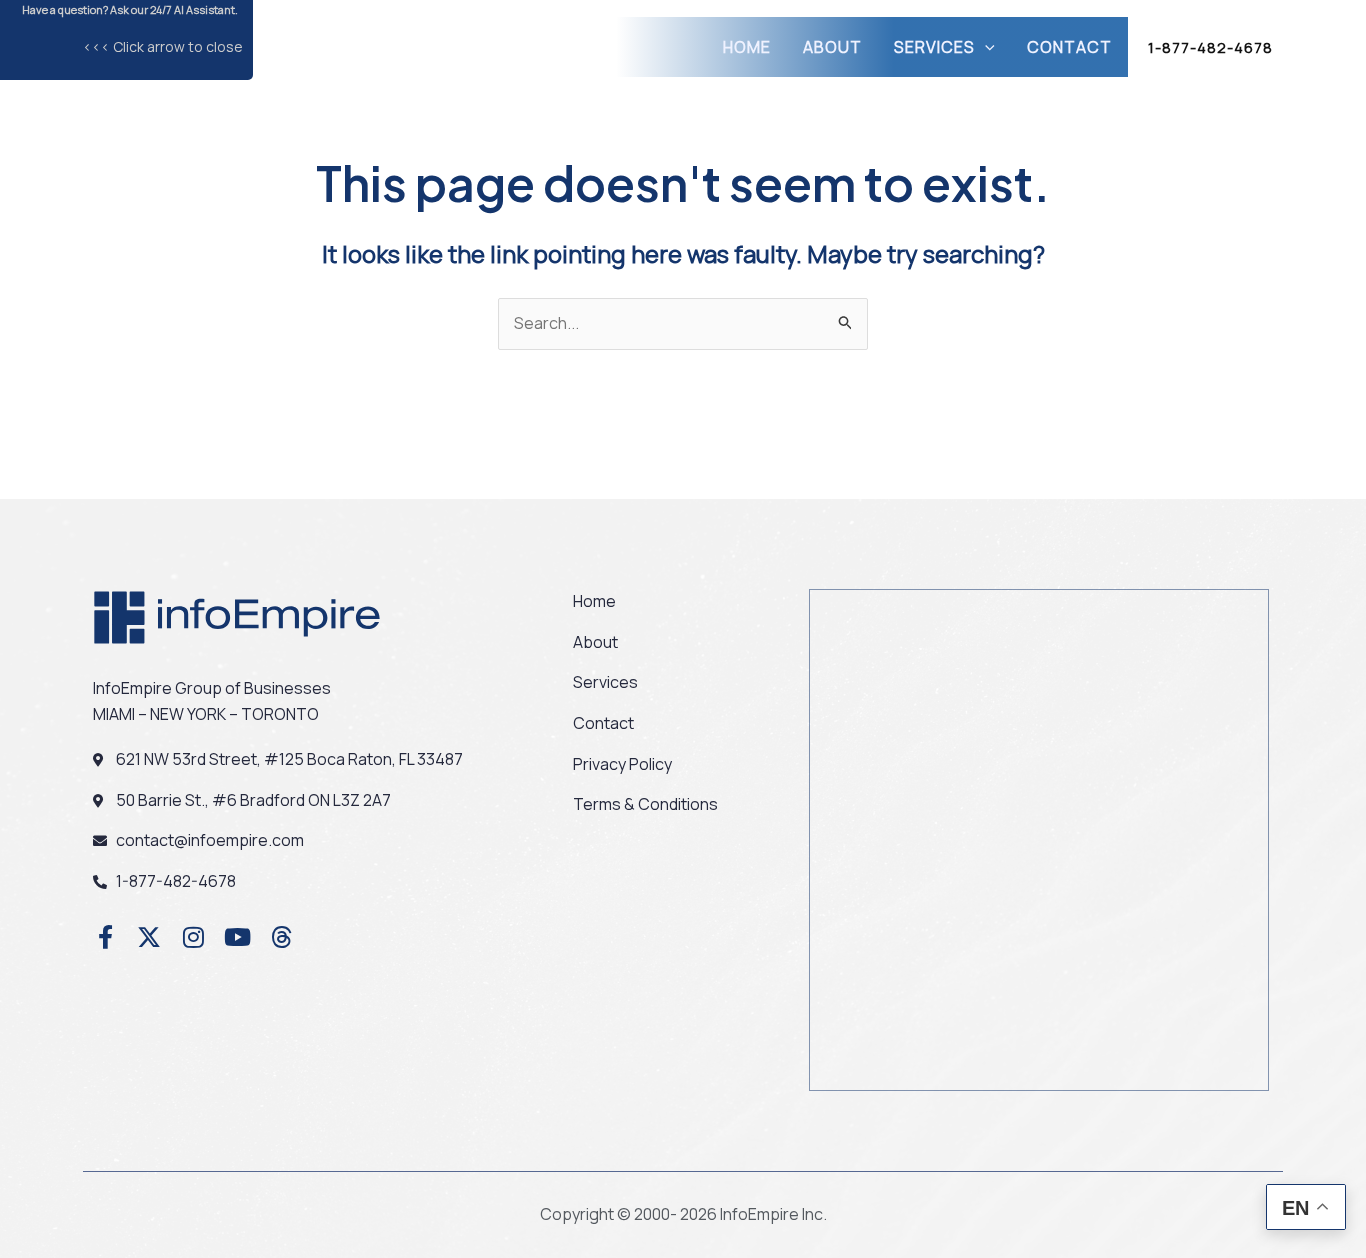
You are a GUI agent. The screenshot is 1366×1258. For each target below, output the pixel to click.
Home (747, 47)
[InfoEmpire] (380, 45)
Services (934, 47)
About (832, 47)
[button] (985, 47)
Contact (1069, 47)
